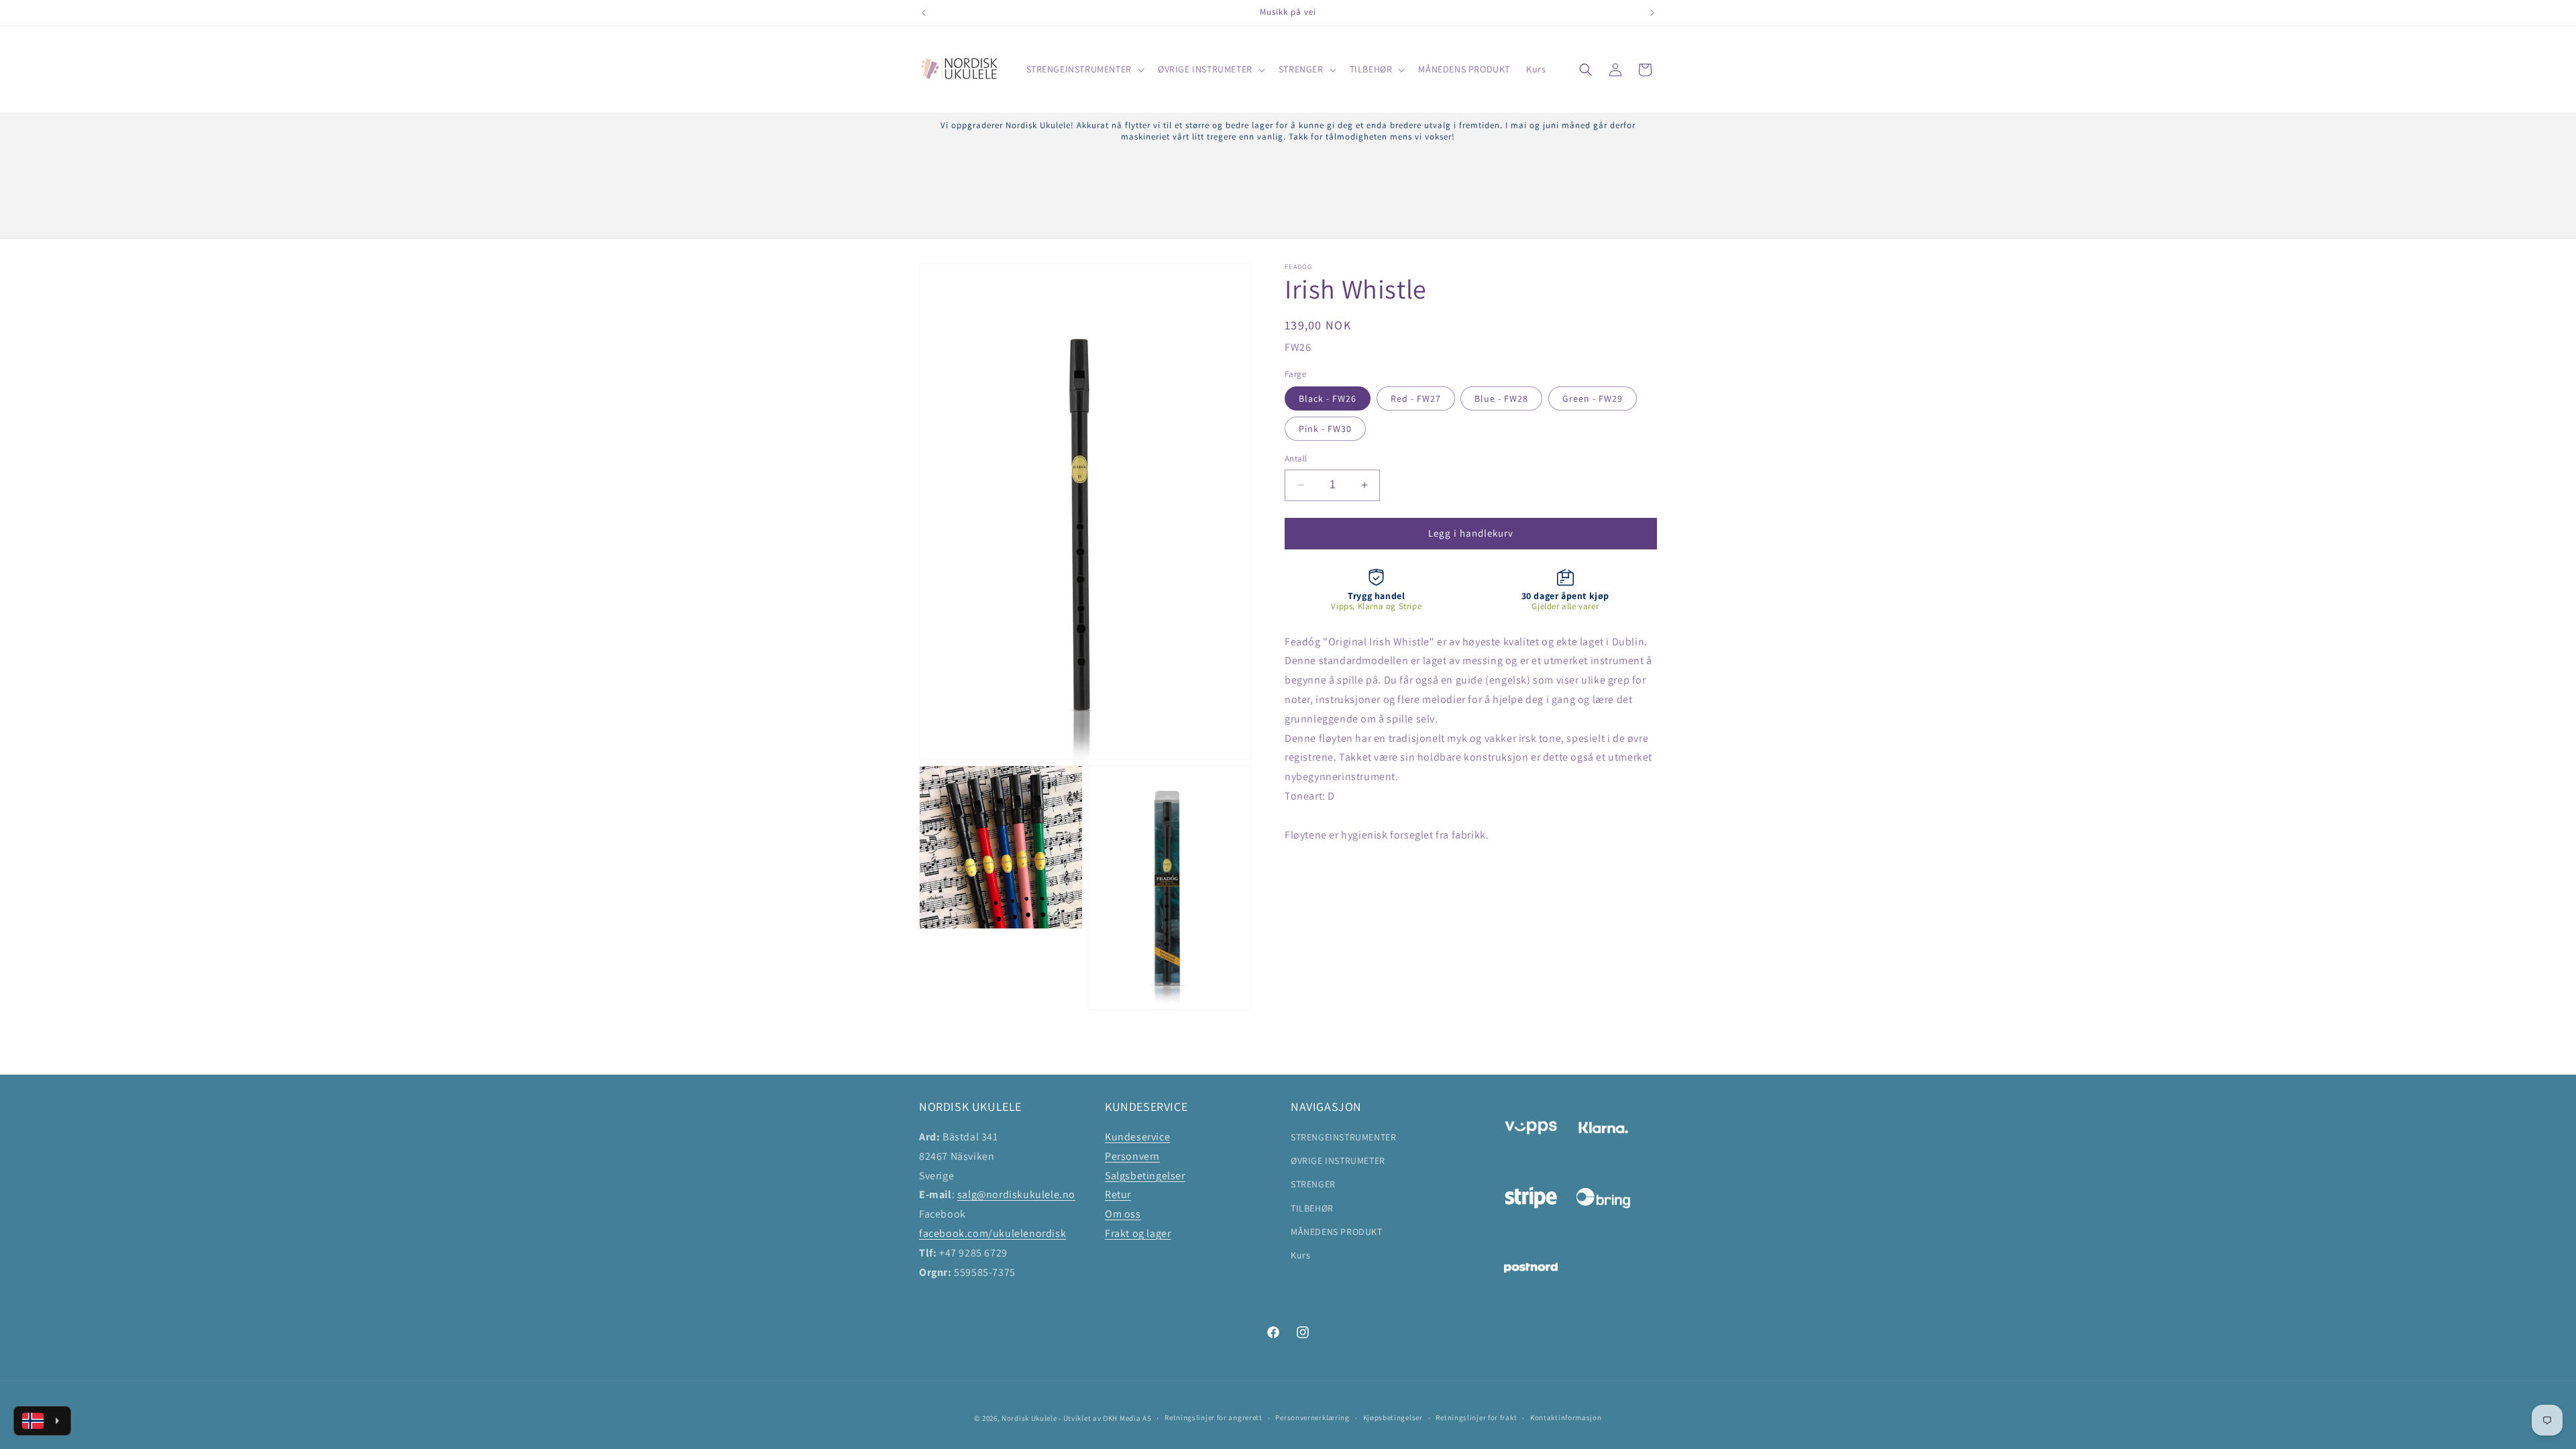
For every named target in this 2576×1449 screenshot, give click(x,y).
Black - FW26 (1328, 398)
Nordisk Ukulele (1029, 1418)
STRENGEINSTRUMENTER (1343, 1137)
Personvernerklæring (1312, 1417)
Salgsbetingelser (1145, 1176)
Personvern (1132, 1156)
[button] (1084, 69)
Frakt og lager (1138, 1233)
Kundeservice (1137, 1137)
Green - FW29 (1593, 398)
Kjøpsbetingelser (1393, 1417)
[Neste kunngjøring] (1652, 13)
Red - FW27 (1416, 398)
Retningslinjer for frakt (1476, 1417)
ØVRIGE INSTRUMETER (1338, 1161)
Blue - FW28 (1501, 398)
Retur (1118, 1194)
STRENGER (1313, 1184)
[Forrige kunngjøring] (924, 13)
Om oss (1123, 1214)
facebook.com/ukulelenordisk (992, 1233)
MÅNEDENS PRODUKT (1337, 1232)
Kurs (1300, 1255)
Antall (1296, 459)
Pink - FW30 (1325, 429)
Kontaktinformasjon (1566, 1417)
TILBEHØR (1312, 1208)
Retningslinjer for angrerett (1214, 1417)
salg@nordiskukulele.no (1016, 1194)
